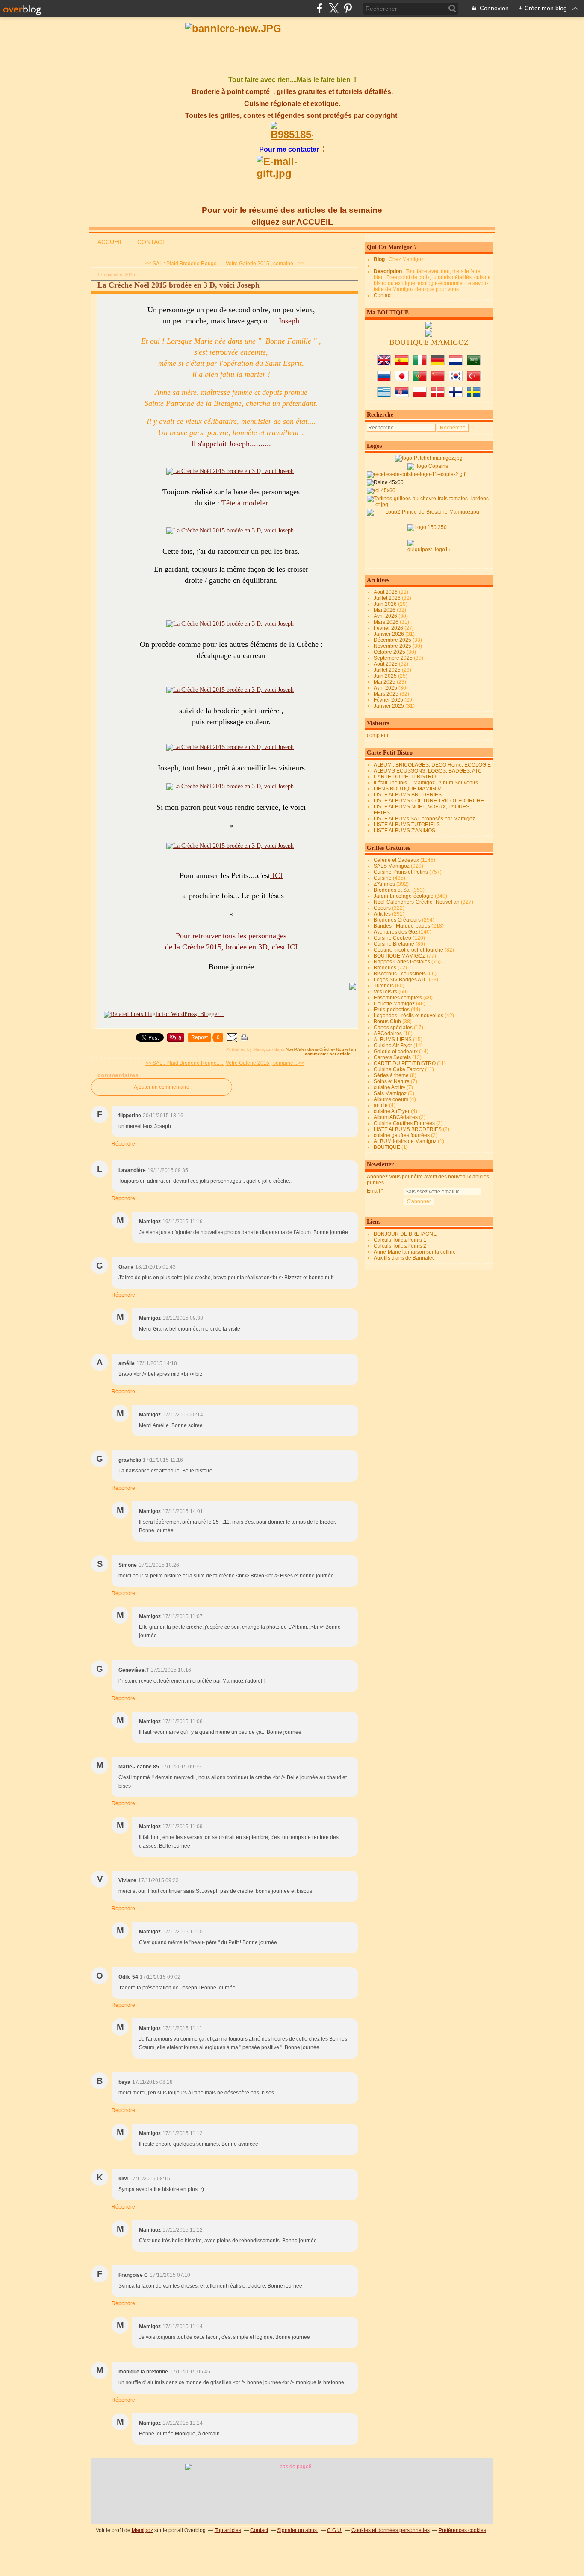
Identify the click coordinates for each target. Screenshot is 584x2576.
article (381, 1105)
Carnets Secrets (392, 1057)
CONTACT (152, 242)
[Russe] (384, 379)
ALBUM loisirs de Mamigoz (405, 1141)
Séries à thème (391, 1075)
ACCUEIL (110, 242)
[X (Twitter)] (334, 8)
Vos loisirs (385, 992)
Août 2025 (386, 664)
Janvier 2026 (389, 634)
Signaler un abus (298, 2530)
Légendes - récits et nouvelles (409, 1016)
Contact (383, 295)
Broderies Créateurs (397, 920)
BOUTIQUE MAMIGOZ (400, 956)
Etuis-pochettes (392, 1010)
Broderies (385, 968)
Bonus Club (387, 1022)
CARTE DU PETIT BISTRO (405, 777)
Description (388, 271)
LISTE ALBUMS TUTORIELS (407, 825)
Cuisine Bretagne (394, 944)
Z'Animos (384, 884)
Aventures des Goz (396, 932)
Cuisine (383, 878)
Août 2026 (386, 592)
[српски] (402, 395)
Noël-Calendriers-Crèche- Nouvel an (321, 1049)
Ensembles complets (398, 998)
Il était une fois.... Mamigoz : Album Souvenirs (426, 783)
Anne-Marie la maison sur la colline (415, 1252)
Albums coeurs (391, 1099)
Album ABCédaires (396, 1117)
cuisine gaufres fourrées (402, 1135)
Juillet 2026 (388, 598)
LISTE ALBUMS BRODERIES (408, 795)
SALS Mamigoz (392, 866)
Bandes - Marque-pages (402, 926)
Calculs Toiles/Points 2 (400, 1246)
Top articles (228, 2530)
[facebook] (320, 8)
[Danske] (438, 395)
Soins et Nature (392, 1081)
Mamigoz (142, 2530)
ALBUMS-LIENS (393, 1040)
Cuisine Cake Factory (399, 1069)
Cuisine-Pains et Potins (401, 872)
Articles (382, 914)
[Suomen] (456, 395)
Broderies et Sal (392, 890)
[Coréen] (456, 379)
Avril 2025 (386, 688)
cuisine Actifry (389, 1087)
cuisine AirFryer (392, 1111)
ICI (276, 875)
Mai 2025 (385, 682)
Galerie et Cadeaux (396, 860)
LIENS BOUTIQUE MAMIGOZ (408, 789)
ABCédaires (388, 1034)
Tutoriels (384, 986)
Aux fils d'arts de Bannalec (404, 1258)
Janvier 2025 (389, 706)
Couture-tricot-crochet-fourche (409, 950)
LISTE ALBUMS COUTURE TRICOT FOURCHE (429, 801)
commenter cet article (328, 1054)
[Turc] (474, 379)
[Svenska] (474, 395)
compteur (378, 735)
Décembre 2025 (393, 640)
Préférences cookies (462, 2530)
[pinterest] (348, 8)
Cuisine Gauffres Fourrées (404, 1123)
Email (373, 1191)
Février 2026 (389, 628)
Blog (379, 259)
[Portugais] (420, 379)
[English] (384, 364)
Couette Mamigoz (394, 1004)
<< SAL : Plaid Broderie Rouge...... (185, 264)
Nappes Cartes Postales (402, 962)
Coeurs (382, 908)
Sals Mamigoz (390, 1093)
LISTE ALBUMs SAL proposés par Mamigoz (424, 819)
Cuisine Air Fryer (393, 1046)
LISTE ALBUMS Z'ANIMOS (404, 831)
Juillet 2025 (388, 670)
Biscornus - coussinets (400, 974)
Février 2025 (389, 700)
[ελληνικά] (384, 395)
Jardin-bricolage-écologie (404, 896)
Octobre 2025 (390, 652)
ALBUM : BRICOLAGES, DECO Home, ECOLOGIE (432, 765)
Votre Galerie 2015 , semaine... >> (265, 264)
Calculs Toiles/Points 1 (400, 1240)
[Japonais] (402, 379)
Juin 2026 (386, 604)
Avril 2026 (386, 616)
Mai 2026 (385, 610)
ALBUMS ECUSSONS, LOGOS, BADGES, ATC (428, 771)
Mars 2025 (387, 694)
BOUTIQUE (387, 1147)
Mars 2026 (387, 622)
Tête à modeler (245, 503)
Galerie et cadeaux (396, 1052)
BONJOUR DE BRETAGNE (405, 1234)
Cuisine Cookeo (392, 938)
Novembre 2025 (393, 646)
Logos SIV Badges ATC (401, 980)
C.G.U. (335, 2530)
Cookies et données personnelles (391, 2530)
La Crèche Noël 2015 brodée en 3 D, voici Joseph (178, 285)
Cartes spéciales (393, 1028)
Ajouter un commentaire (162, 1087)
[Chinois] (438, 379)
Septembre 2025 (394, 658)
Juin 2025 (386, 676)
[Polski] (420, 395)
